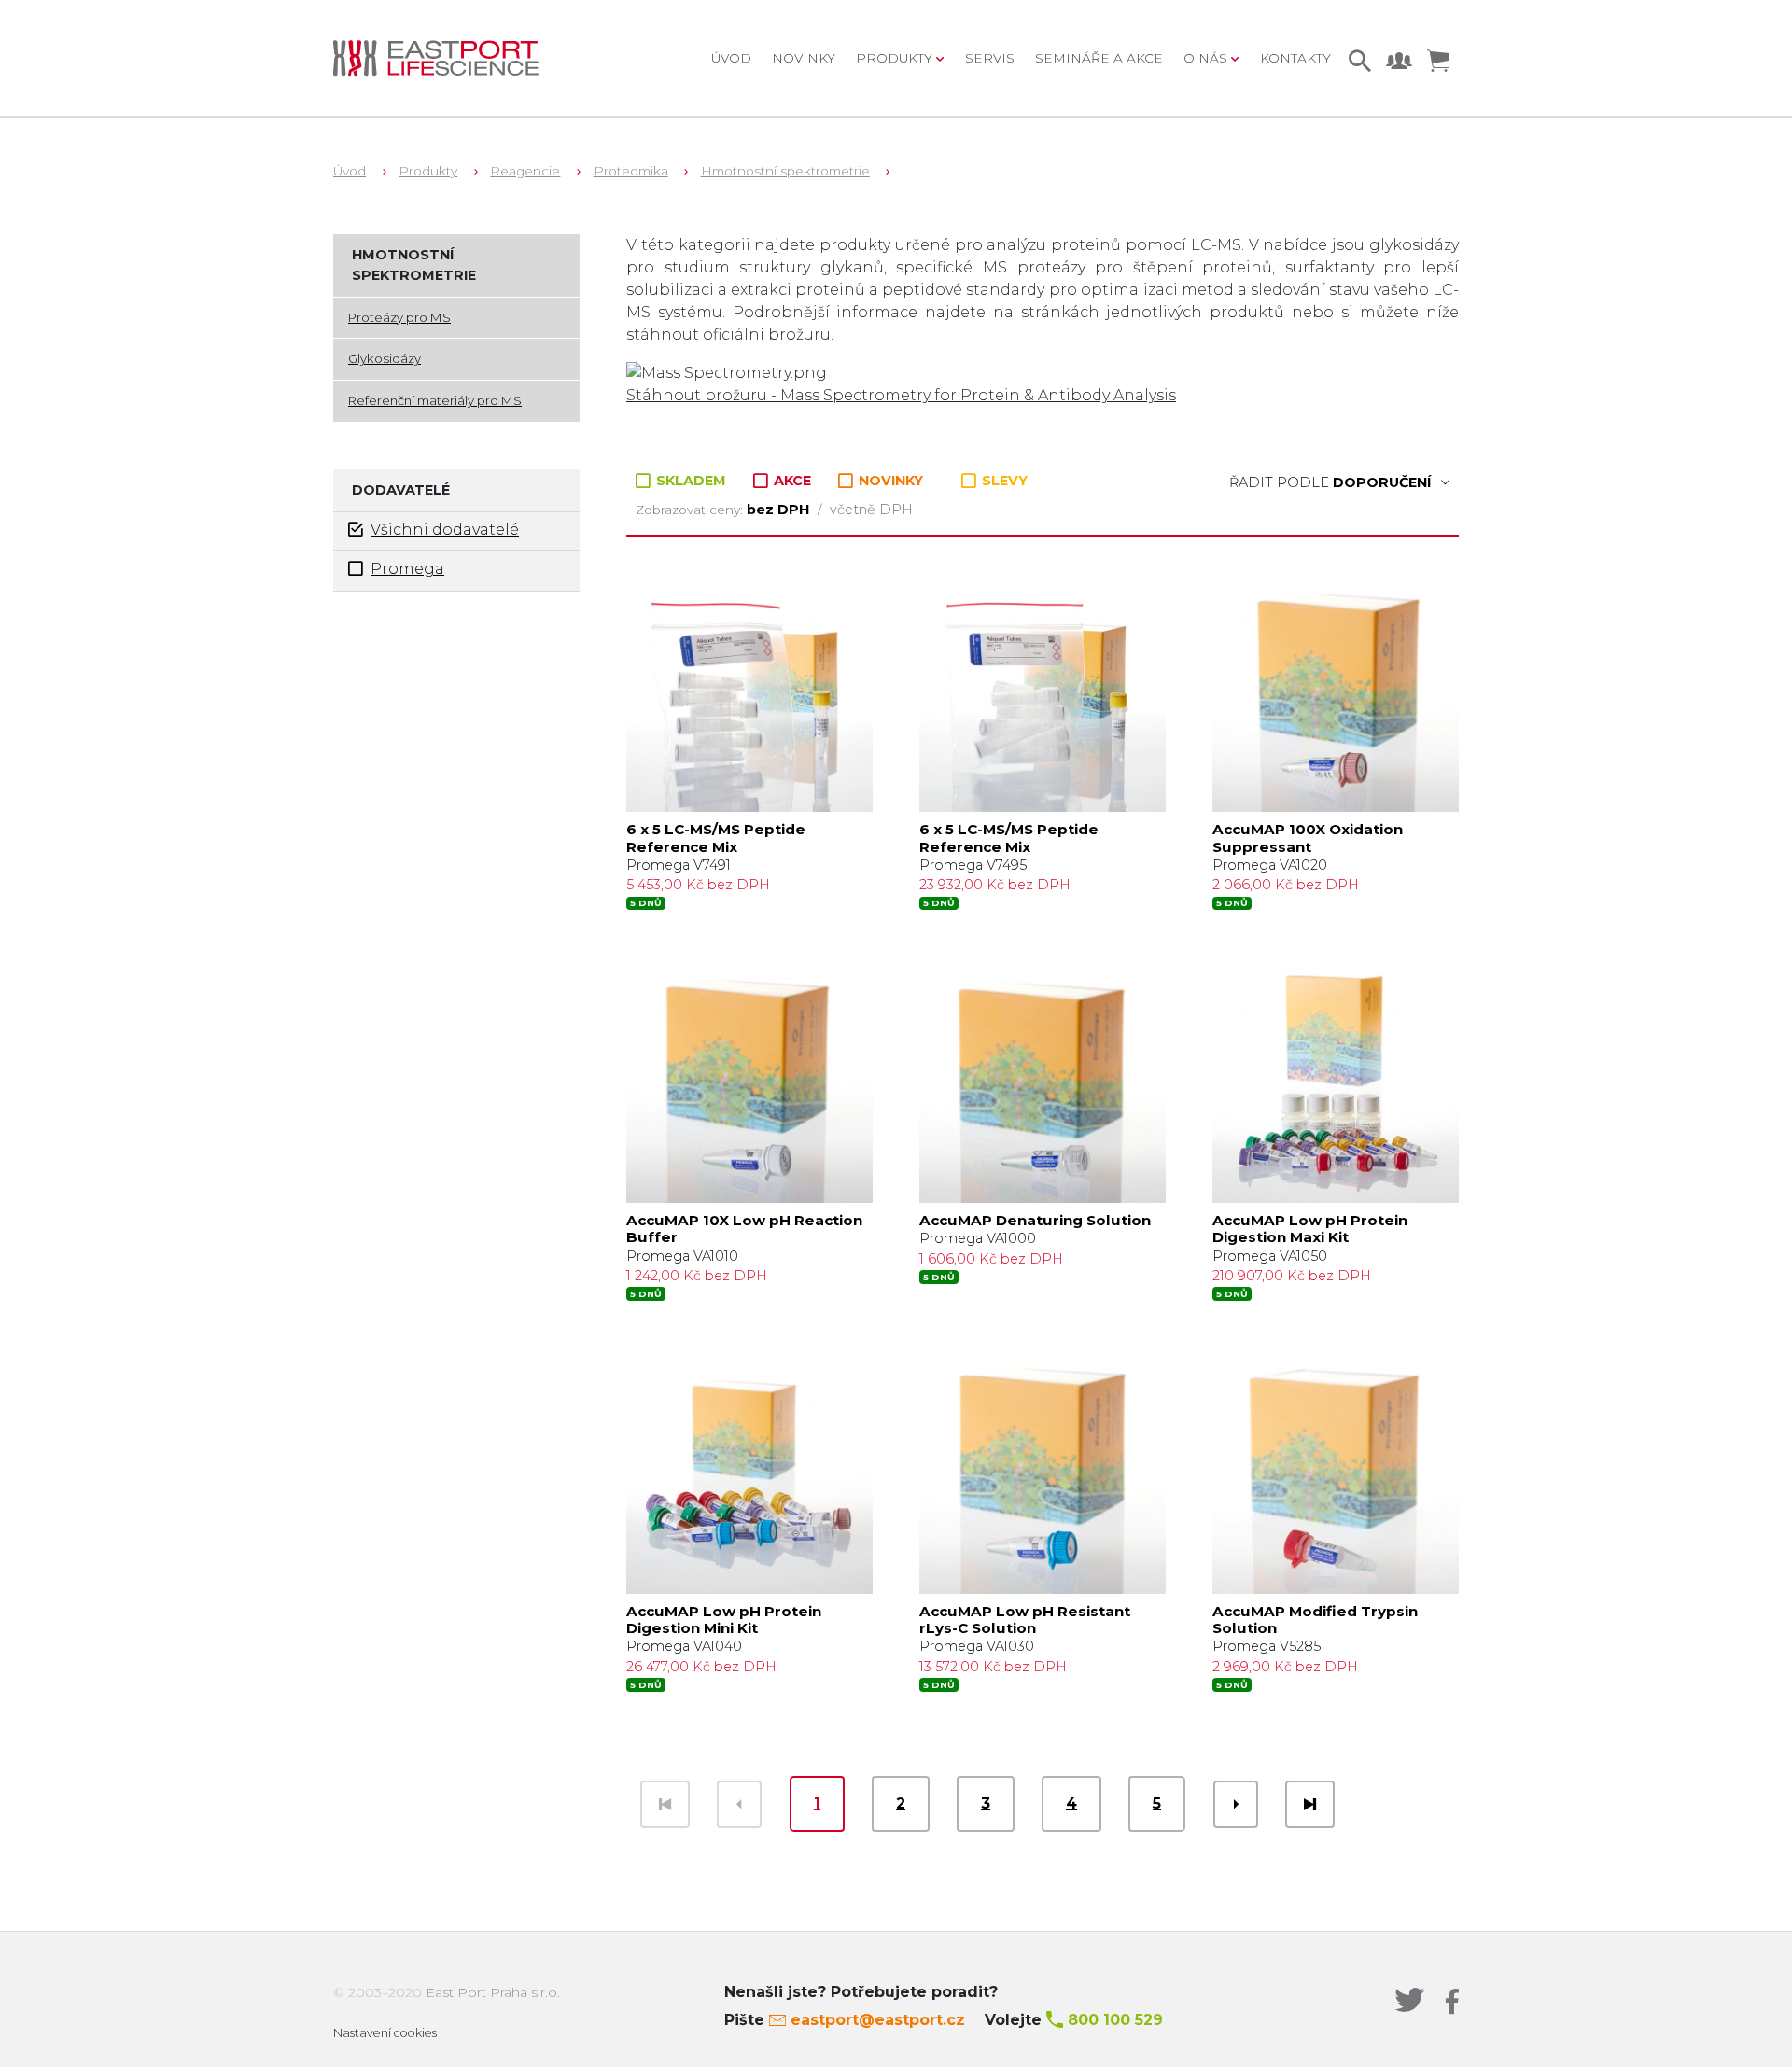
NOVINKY (889, 481)
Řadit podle (1330, 482)
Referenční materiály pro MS (435, 400)
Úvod (731, 58)
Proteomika (631, 171)
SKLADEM (691, 481)
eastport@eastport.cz (878, 2020)
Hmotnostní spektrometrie (785, 171)
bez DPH (780, 510)
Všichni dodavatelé (445, 530)
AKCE (792, 481)
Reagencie (525, 171)
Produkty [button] (896, 58)
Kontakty (1295, 58)
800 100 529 (1115, 2020)
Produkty (428, 171)
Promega (407, 569)
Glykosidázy (385, 358)
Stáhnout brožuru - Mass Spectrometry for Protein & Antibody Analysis (901, 395)
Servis (990, 58)
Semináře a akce (1099, 58)
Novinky (804, 58)
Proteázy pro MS (399, 317)
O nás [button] (1207, 58)
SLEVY (1003, 481)
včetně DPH (871, 510)
